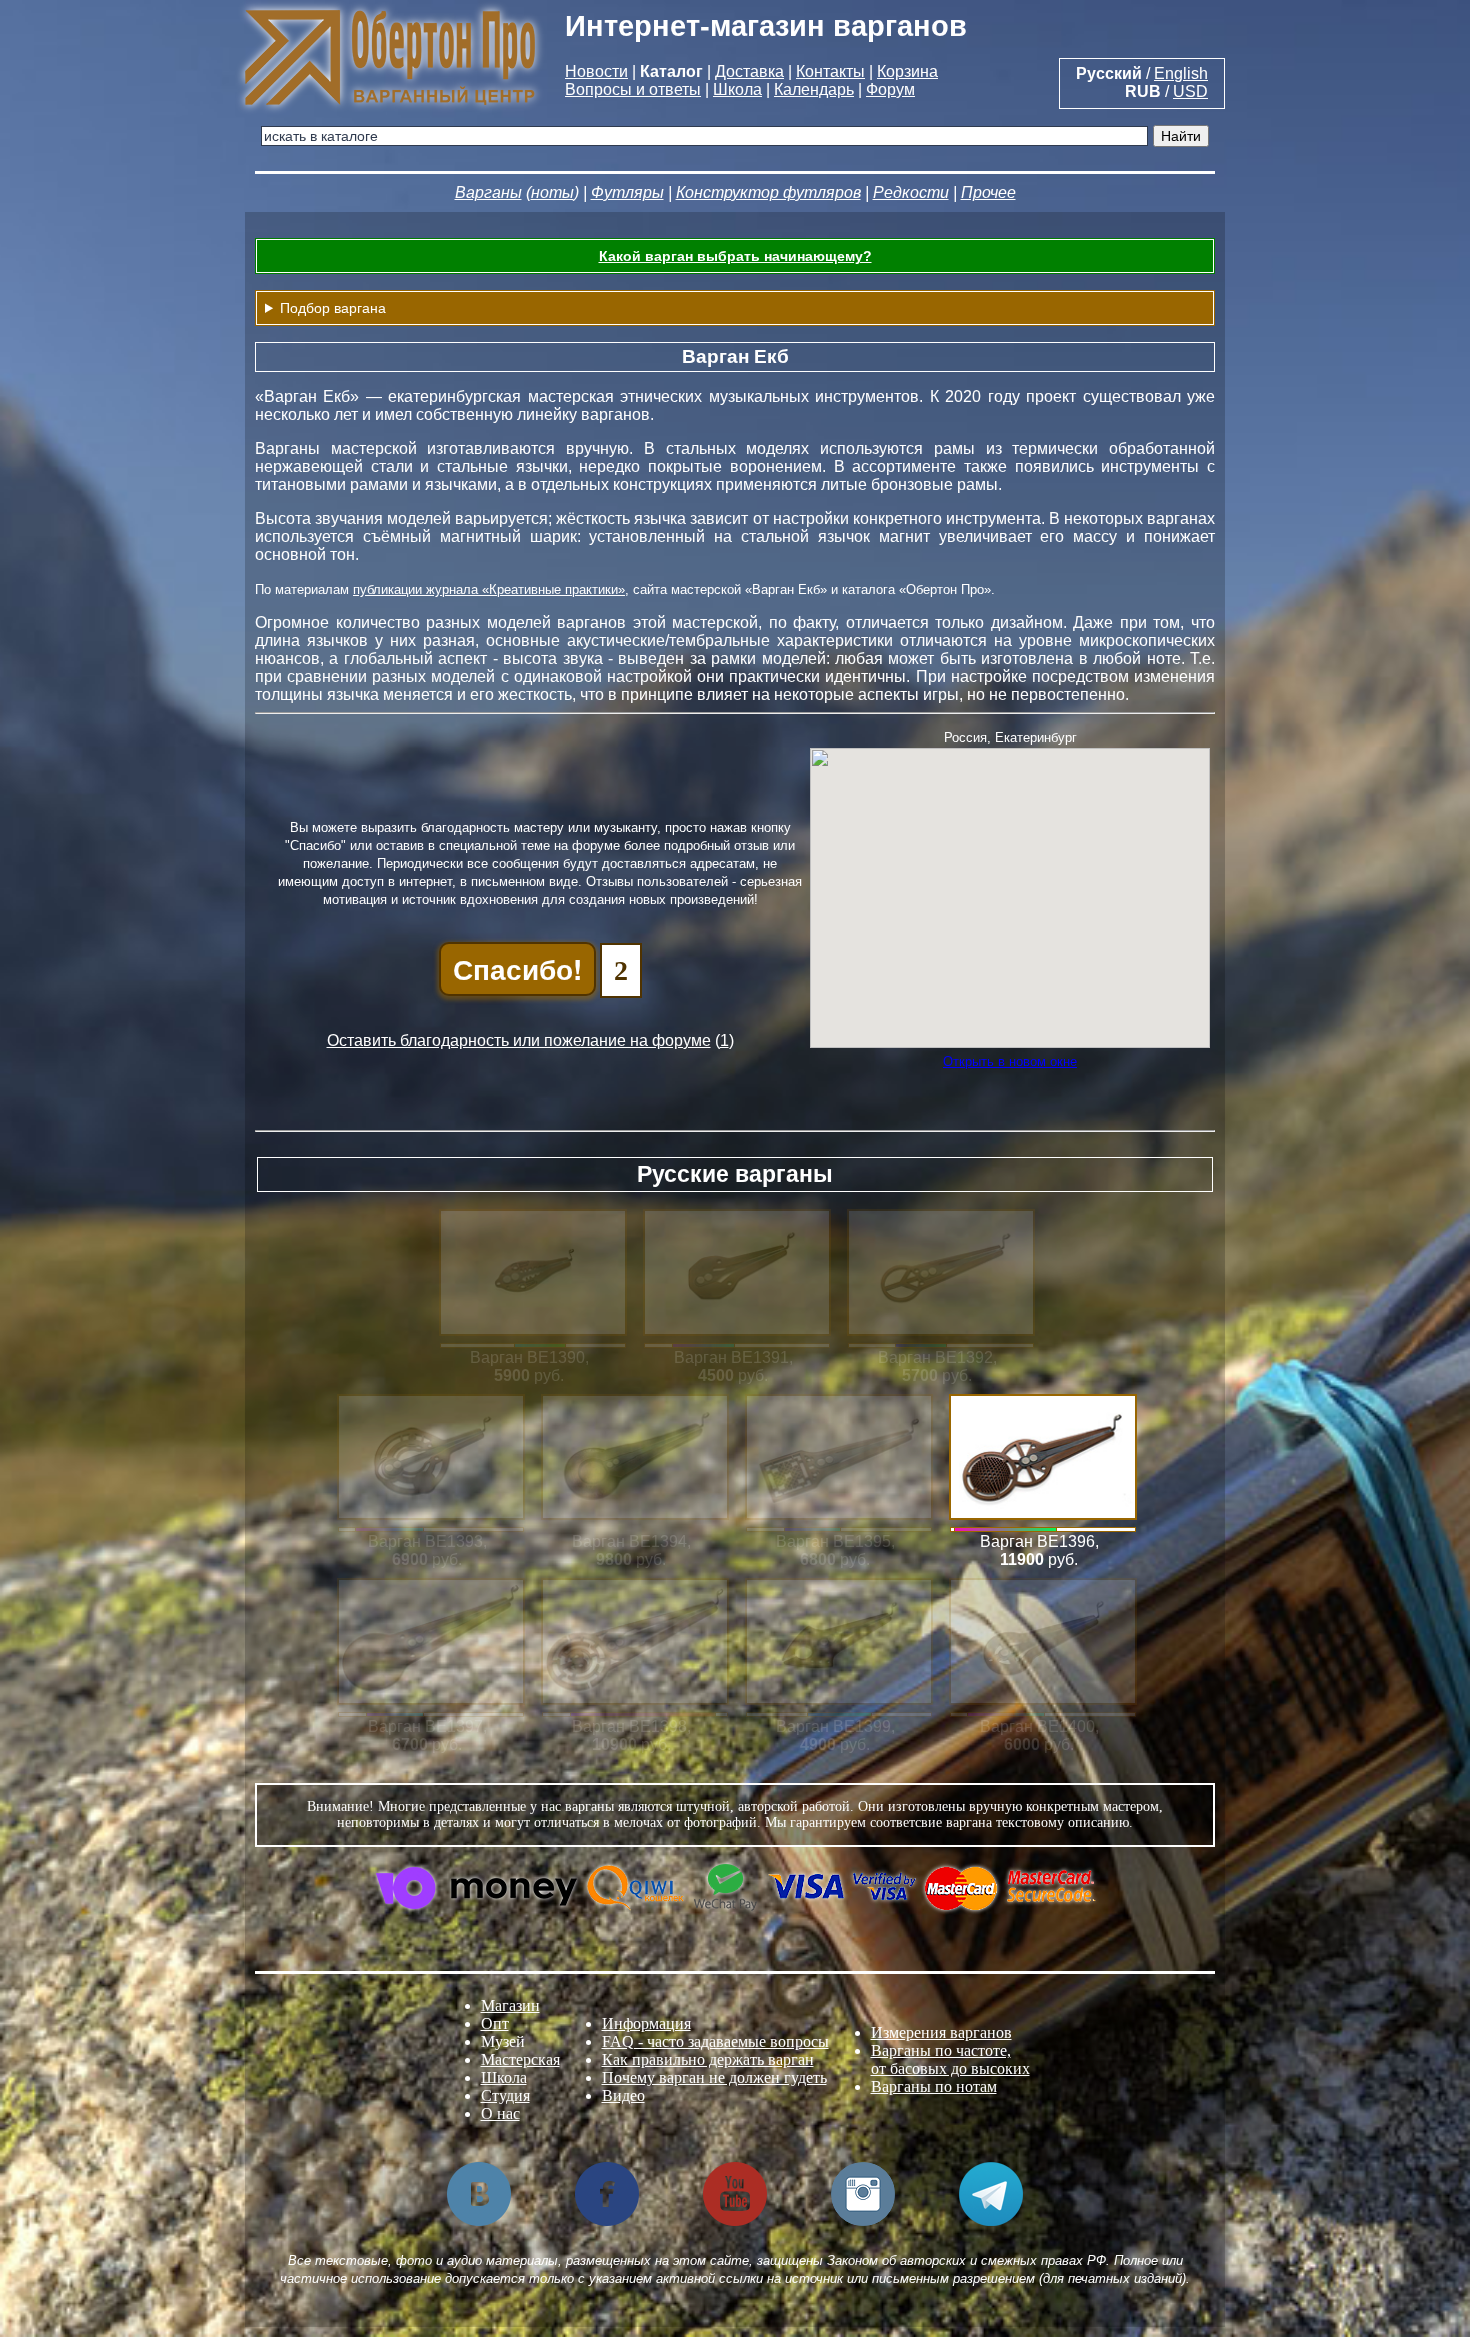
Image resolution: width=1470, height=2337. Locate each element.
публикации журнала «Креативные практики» (489, 589)
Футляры (627, 192)
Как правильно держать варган (708, 2059)
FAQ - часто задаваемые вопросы (715, 2041)
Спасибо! (517, 968)
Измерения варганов (941, 2032)
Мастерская (520, 2059)
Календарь (814, 89)
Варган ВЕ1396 (1037, 1541)
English (1181, 73)
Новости (596, 71)
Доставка (749, 71)
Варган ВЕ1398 (629, 1726)
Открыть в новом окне (1010, 1061)
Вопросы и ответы (633, 89)
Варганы (488, 192)
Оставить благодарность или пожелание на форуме (519, 1040)
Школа (737, 89)
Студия (505, 2095)
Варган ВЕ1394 (629, 1541)
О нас (500, 2113)
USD (1190, 91)
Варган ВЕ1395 (833, 1541)
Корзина (907, 71)
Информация (646, 2023)
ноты (552, 192)
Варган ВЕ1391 (731, 1357)
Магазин (510, 2005)
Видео (623, 2095)
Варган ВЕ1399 (833, 1726)
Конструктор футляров (768, 192)
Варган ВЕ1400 (1037, 1726)
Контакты (830, 71)
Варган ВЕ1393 (425, 1541)
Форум (890, 89)
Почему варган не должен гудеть (714, 2077)
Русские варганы (735, 1174)
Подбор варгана (333, 308)
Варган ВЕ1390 (527, 1357)
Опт (495, 2023)
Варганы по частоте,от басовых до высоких (950, 2059)
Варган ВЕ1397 (425, 1726)
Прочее (988, 192)
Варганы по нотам (934, 2086)
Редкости (911, 192)
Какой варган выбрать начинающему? (735, 256)
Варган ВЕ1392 (935, 1357)
